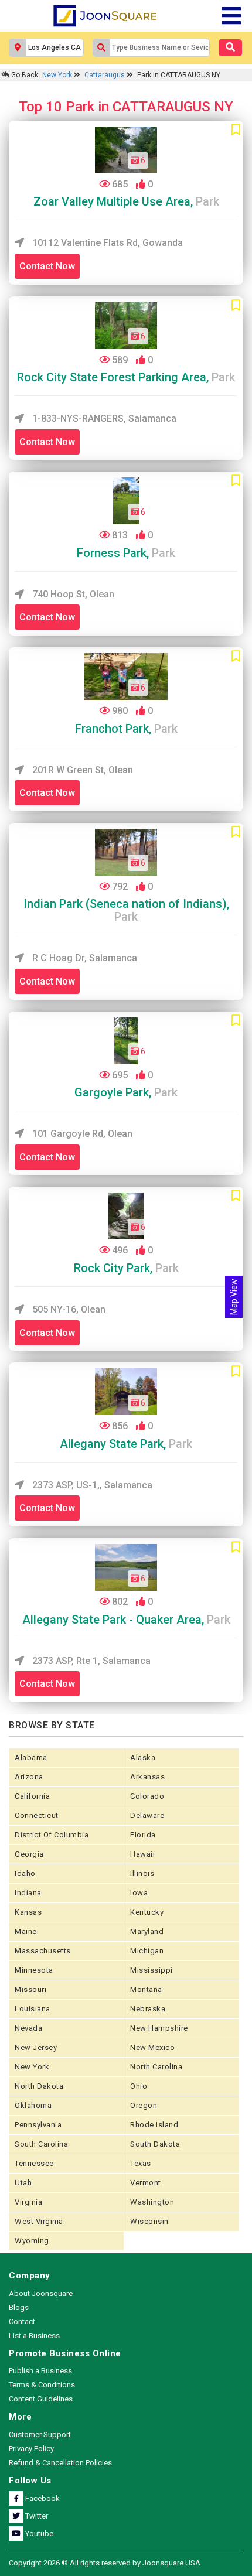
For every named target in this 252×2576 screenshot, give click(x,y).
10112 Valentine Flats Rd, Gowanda (106, 243)
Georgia (29, 1854)
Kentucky (147, 1912)
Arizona (29, 1777)
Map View (234, 1297)
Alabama (31, 1757)
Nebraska (148, 2009)
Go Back (24, 75)
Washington (152, 2202)
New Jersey (36, 2047)
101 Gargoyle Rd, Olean (81, 1134)
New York (58, 75)
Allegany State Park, (126, 1444)
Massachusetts (43, 1951)
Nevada (28, 2028)
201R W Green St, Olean (81, 770)
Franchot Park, (126, 729)
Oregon (144, 2105)
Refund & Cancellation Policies (60, 2463)
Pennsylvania (38, 2125)
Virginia (28, 2202)
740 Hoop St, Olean (72, 594)
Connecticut (37, 1815)
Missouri (30, 1989)
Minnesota (34, 1970)
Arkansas (147, 1777)
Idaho (25, 1873)
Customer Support (40, 2435)
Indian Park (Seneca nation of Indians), (126, 910)
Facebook (42, 2498)
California (32, 1796)
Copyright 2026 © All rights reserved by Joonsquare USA (105, 2563)
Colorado (147, 1796)
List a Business (34, 2336)
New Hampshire (159, 2028)
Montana (146, 1989)
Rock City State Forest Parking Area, (126, 377)
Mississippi (151, 1970)
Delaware (147, 1815)
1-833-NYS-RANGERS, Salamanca (103, 418)
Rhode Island (154, 2125)
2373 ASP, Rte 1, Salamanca (90, 1661)
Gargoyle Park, (126, 1092)
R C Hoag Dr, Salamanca (84, 958)
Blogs (19, 2307)
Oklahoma (33, 2105)
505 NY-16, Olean (68, 1309)
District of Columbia (52, 1835)
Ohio (139, 2086)
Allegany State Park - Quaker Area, (126, 1620)
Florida (143, 1835)
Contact (22, 2322)
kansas (28, 1912)
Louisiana (33, 2009)
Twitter (36, 2516)
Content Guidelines (41, 2399)
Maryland (147, 1931)
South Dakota (155, 2144)
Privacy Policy (31, 2449)
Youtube (38, 2534)
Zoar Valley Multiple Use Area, (126, 201)
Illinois (142, 1873)
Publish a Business (40, 2371)
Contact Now (47, 266)
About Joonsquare (41, 2293)
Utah (23, 2183)
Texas (141, 2163)
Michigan (147, 1951)
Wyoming (32, 2241)
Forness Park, (126, 553)
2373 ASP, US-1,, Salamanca (91, 1485)
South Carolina (41, 2144)
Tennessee (34, 2163)
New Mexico (152, 2047)
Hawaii (142, 1854)
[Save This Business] (236, 130)
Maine (26, 1931)
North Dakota (39, 2086)
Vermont (146, 2183)
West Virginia (39, 2221)
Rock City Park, (126, 1268)
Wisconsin (149, 2221)
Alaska (143, 1757)
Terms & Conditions (42, 2385)
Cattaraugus (105, 75)
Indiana (28, 1893)
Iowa (139, 1893)
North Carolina (156, 2067)
